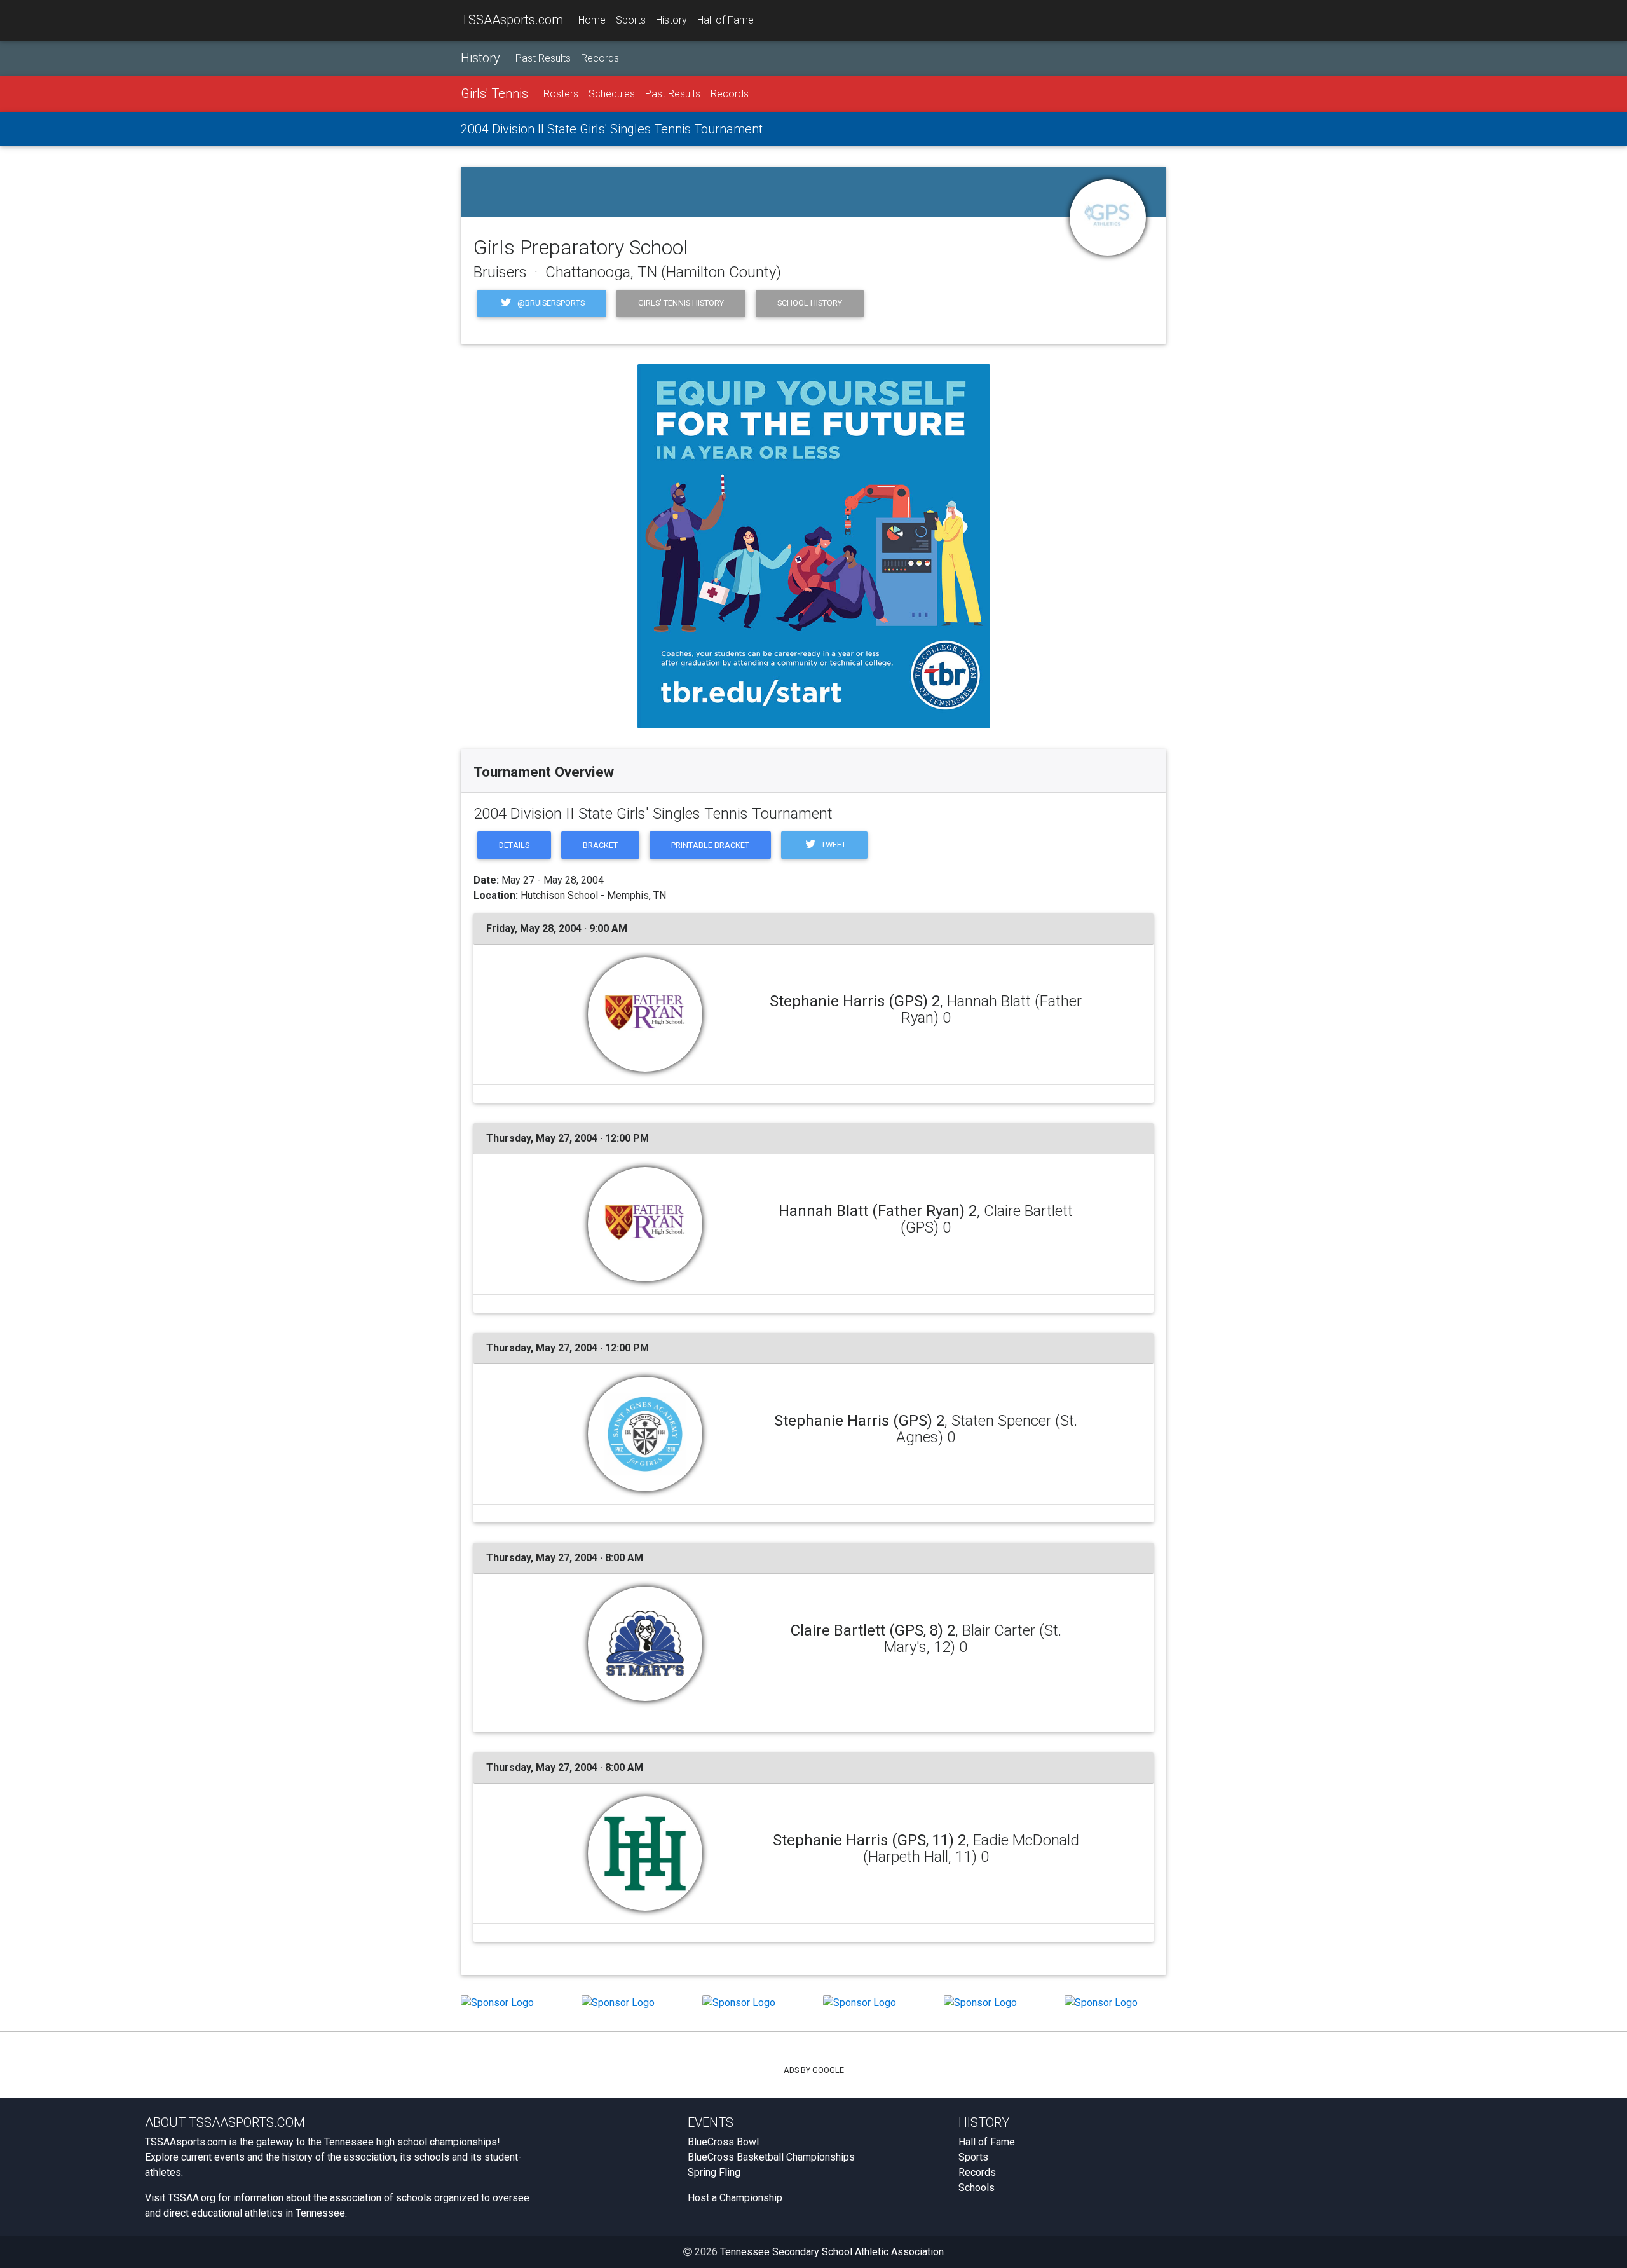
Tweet (833, 844)
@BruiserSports (550, 303)
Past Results (543, 58)
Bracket (600, 845)
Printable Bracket (710, 845)
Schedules (612, 94)
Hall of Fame (725, 20)
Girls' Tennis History (681, 303)
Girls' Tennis (494, 93)
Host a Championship (735, 2198)
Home (592, 20)
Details (514, 845)
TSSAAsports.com (512, 20)
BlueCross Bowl (723, 2142)
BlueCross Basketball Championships (771, 2157)
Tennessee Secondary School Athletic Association (832, 2252)
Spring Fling (714, 2172)
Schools (977, 2188)
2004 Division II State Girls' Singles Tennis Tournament (612, 129)
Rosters (561, 94)
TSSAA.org (192, 2198)
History (671, 20)
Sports (631, 20)
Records (600, 58)
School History (810, 303)
